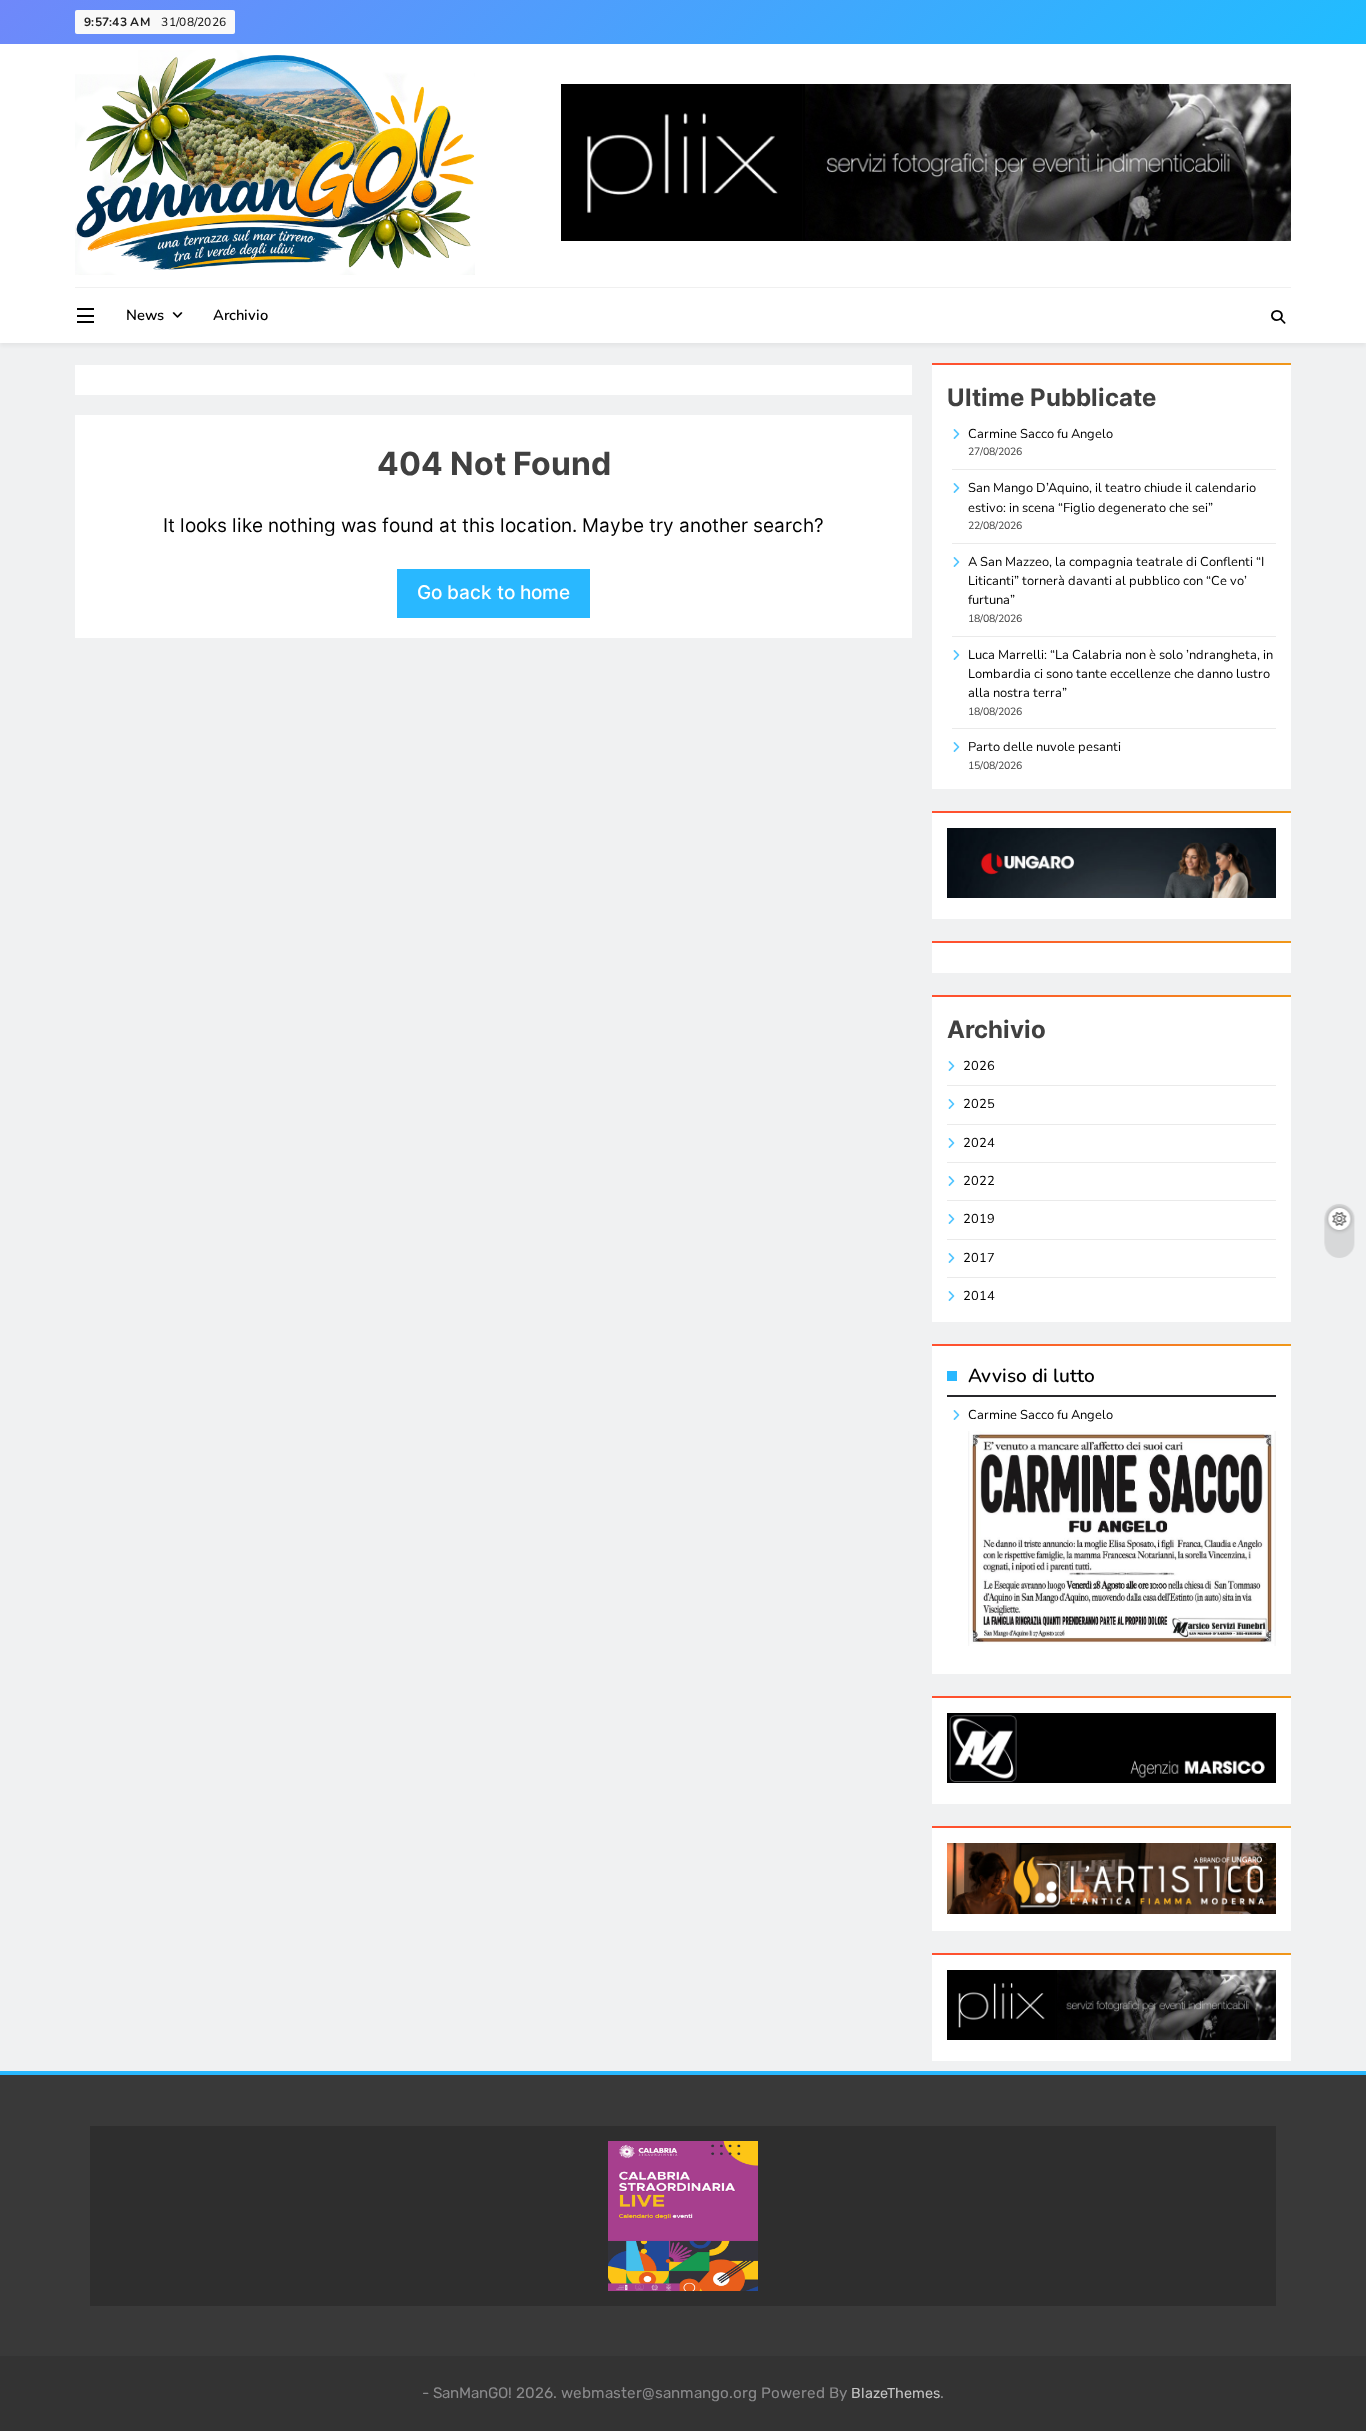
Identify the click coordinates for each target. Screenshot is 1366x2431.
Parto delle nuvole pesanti (1044, 747)
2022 (979, 1181)
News (145, 315)
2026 (979, 1066)
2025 (979, 1104)
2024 (979, 1143)
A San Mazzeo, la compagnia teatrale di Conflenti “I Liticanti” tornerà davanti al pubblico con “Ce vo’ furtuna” (1116, 581)
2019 (979, 1219)
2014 (979, 1296)
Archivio (240, 315)
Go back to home (493, 592)
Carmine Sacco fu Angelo (1040, 434)
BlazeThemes (895, 2393)
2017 (979, 1258)
